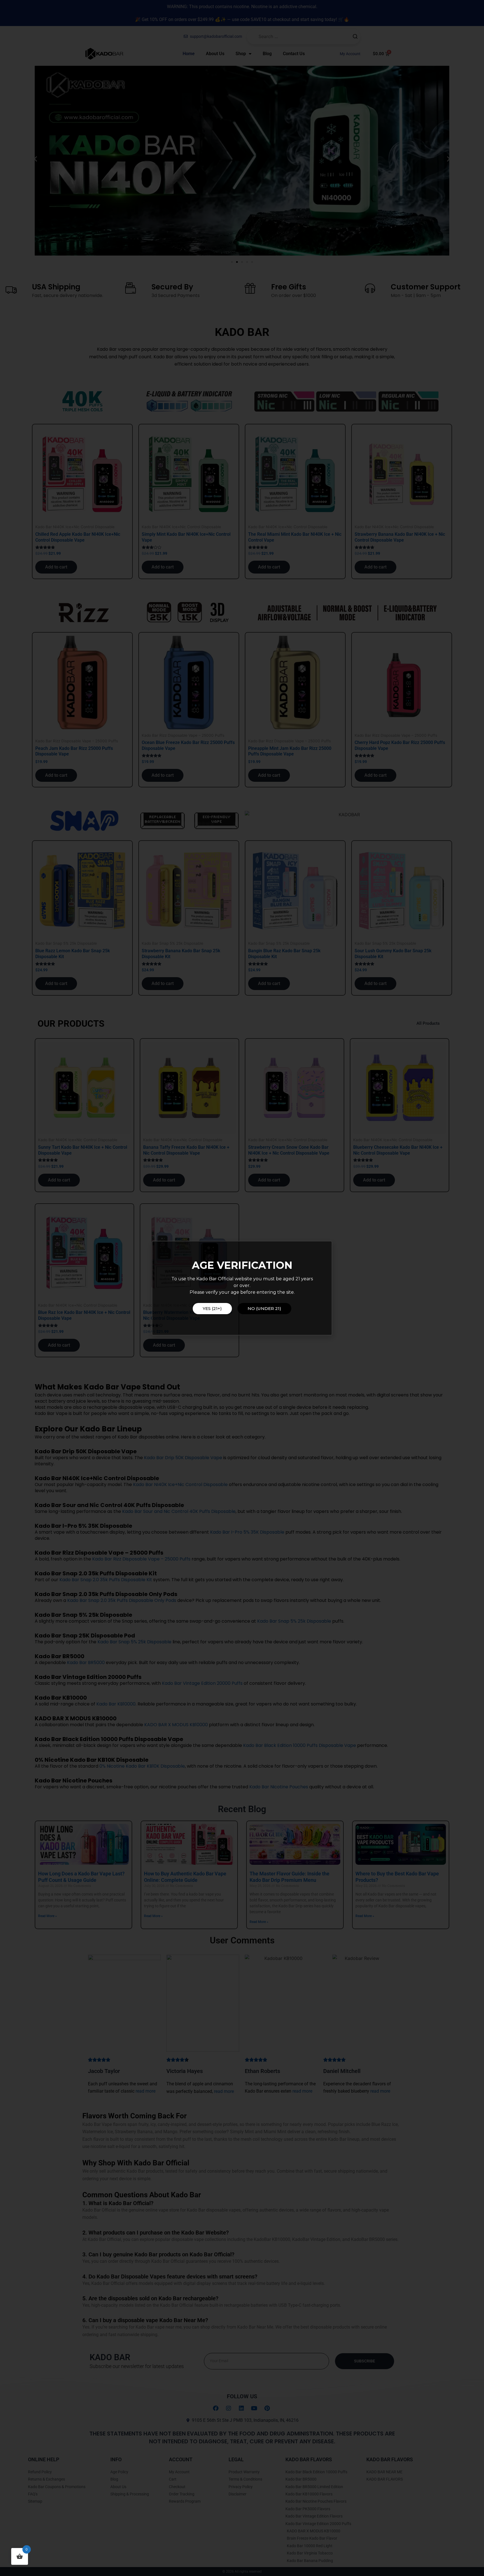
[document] (242, 1288)
